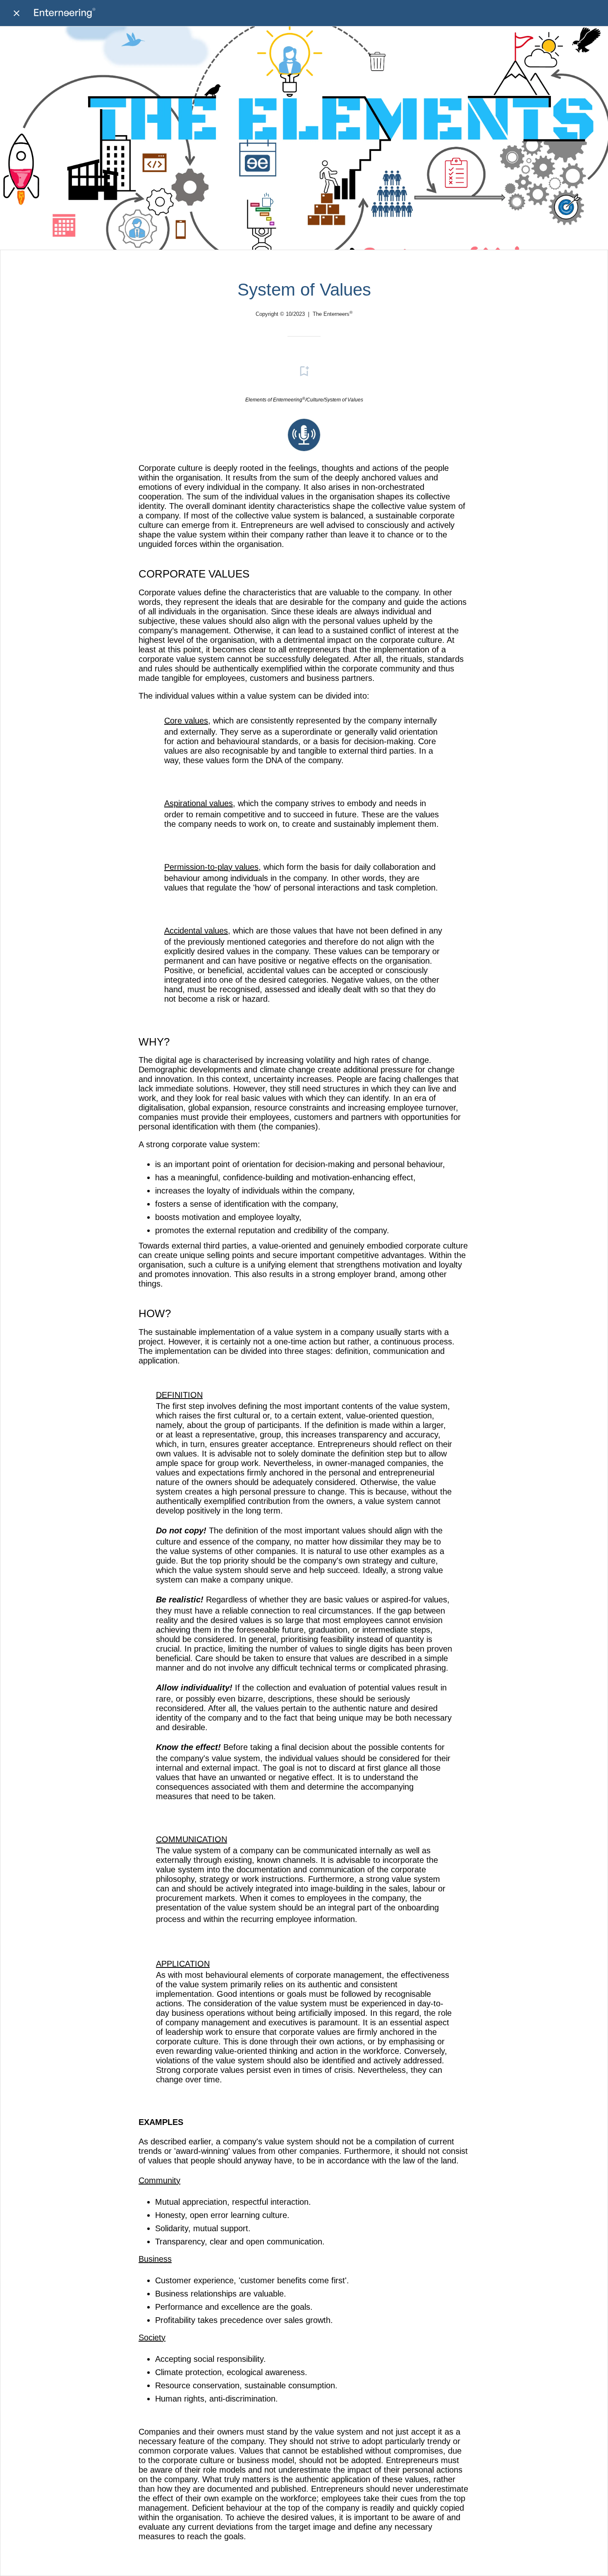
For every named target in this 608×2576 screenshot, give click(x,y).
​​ (304, 449)
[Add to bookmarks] (304, 371)
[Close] (17, 13)
